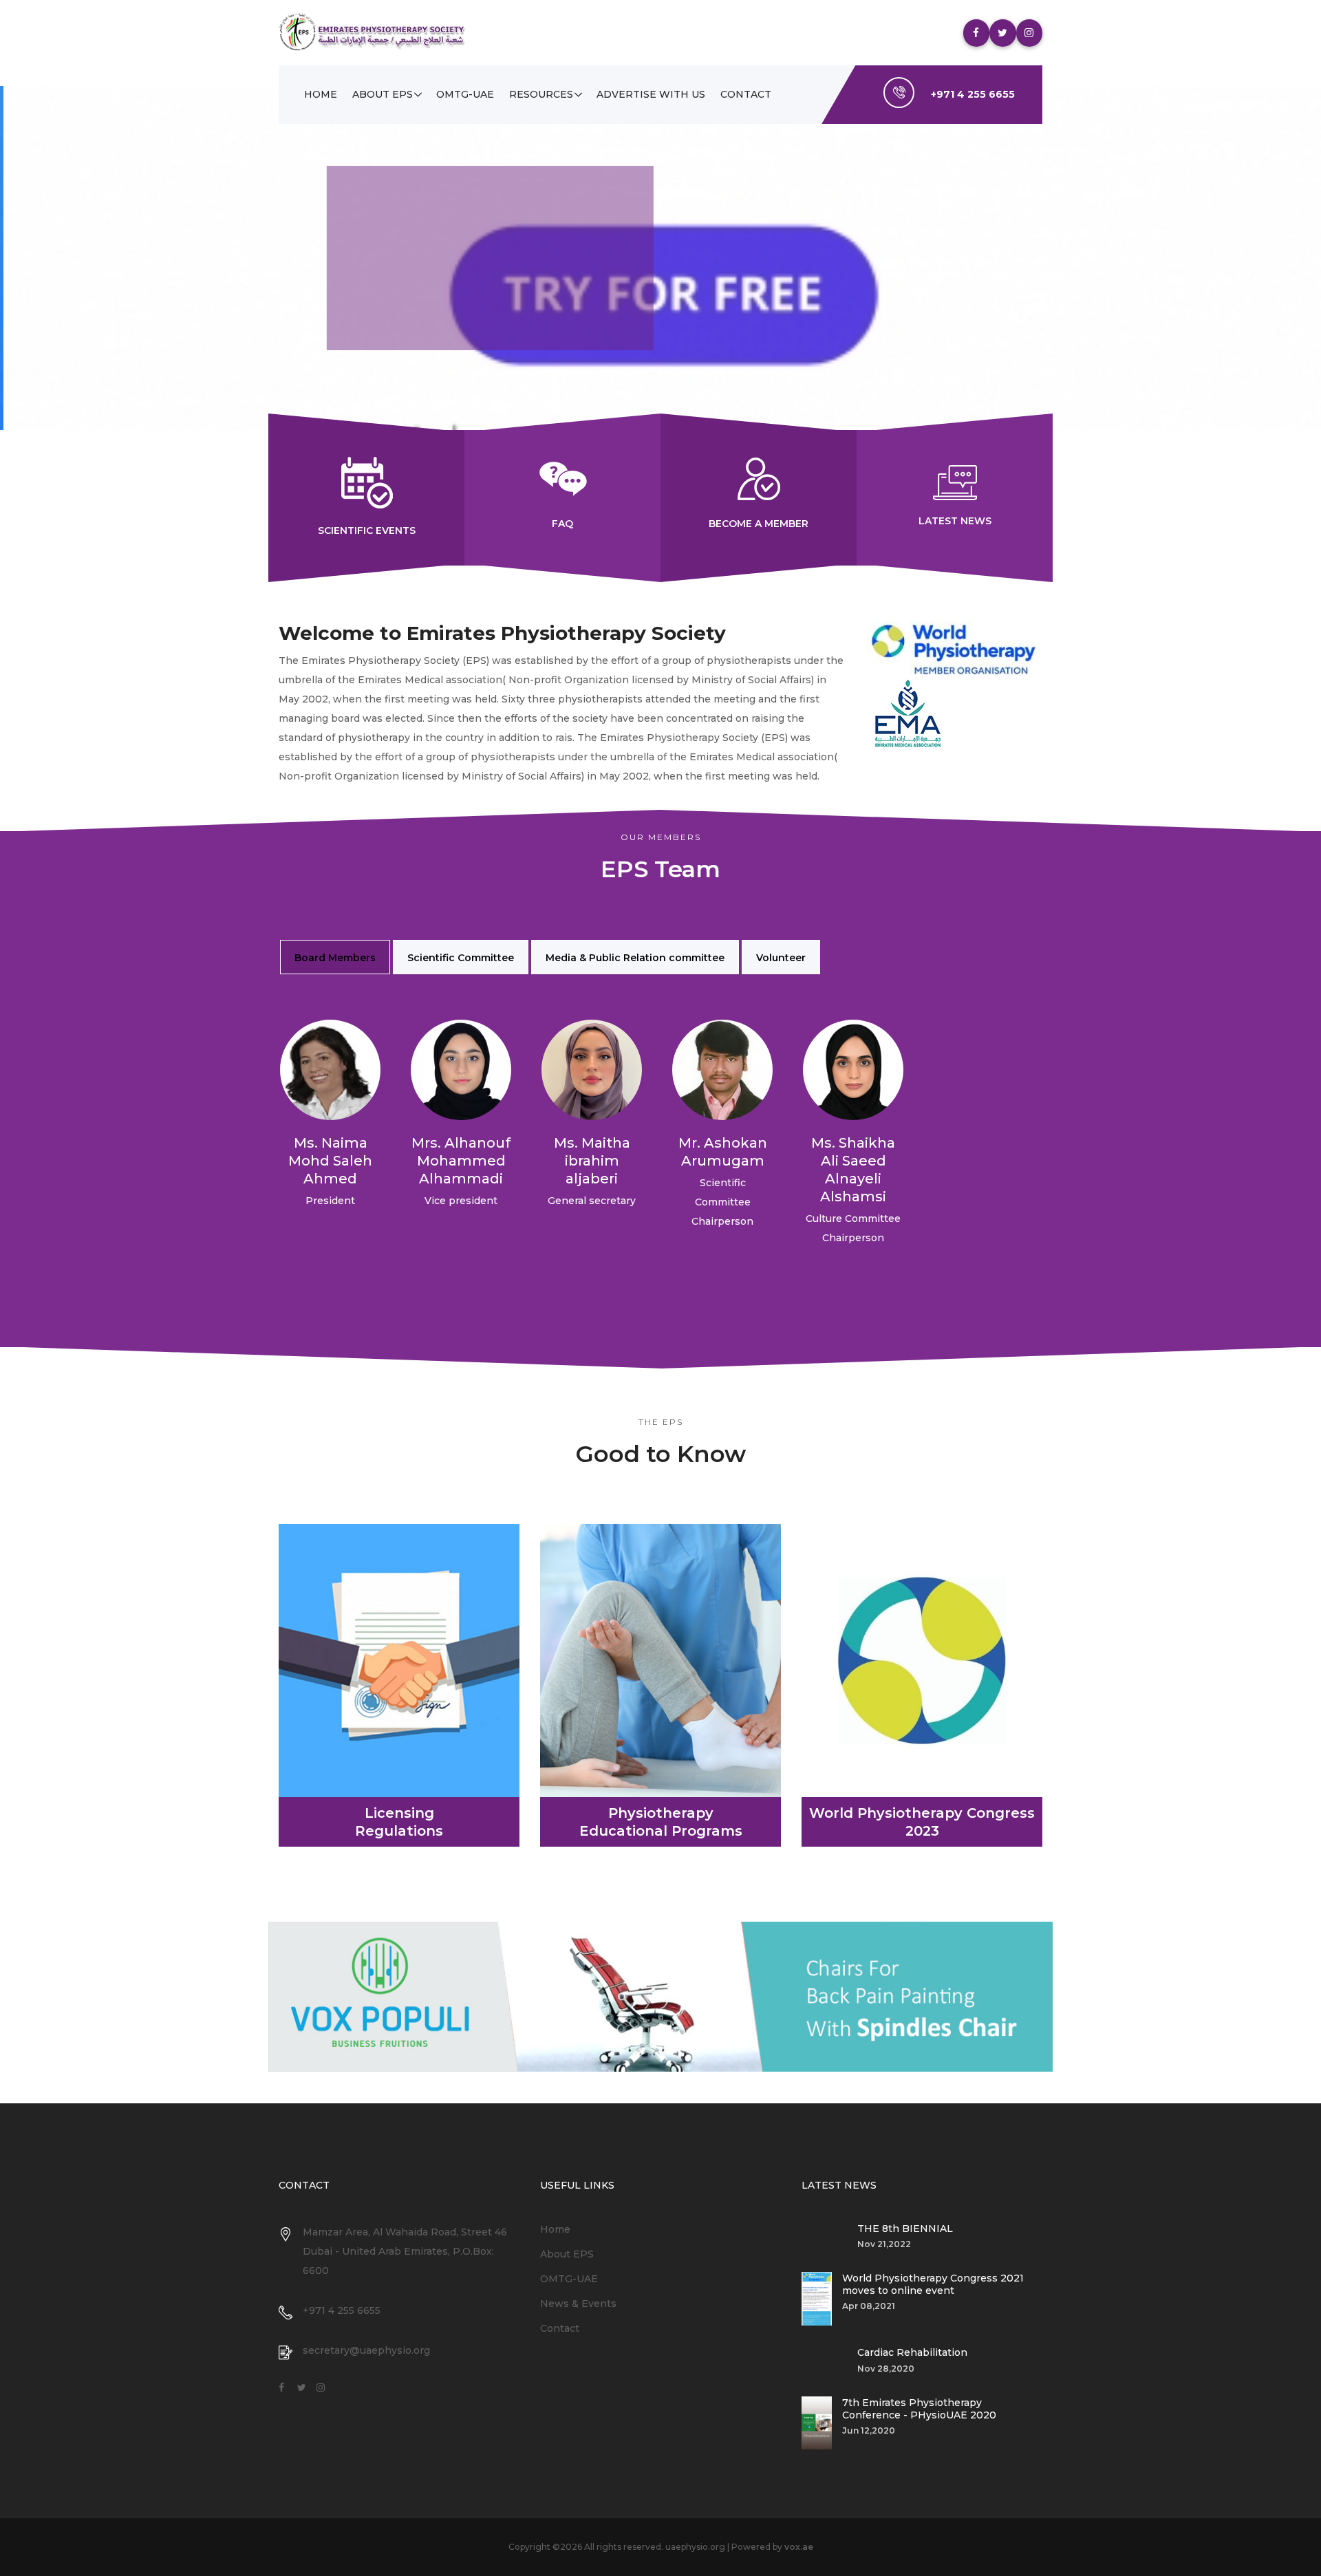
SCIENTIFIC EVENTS (367, 530)
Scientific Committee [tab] (461, 958)
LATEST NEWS (955, 521)
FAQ (562, 524)
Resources (541, 94)
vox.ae (799, 2547)
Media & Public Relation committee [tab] (635, 958)
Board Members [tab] (335, 958)
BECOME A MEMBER (759, 524)
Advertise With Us (651, 94)
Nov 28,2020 (886, 2369)
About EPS (383, 94)
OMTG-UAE (465, 94)
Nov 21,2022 (884, 2244)
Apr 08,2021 (869, 2306)
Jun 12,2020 (869, 2430)
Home (321, 94)
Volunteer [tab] (781, 958)
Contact (746, 94)
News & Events (578, 2304)
